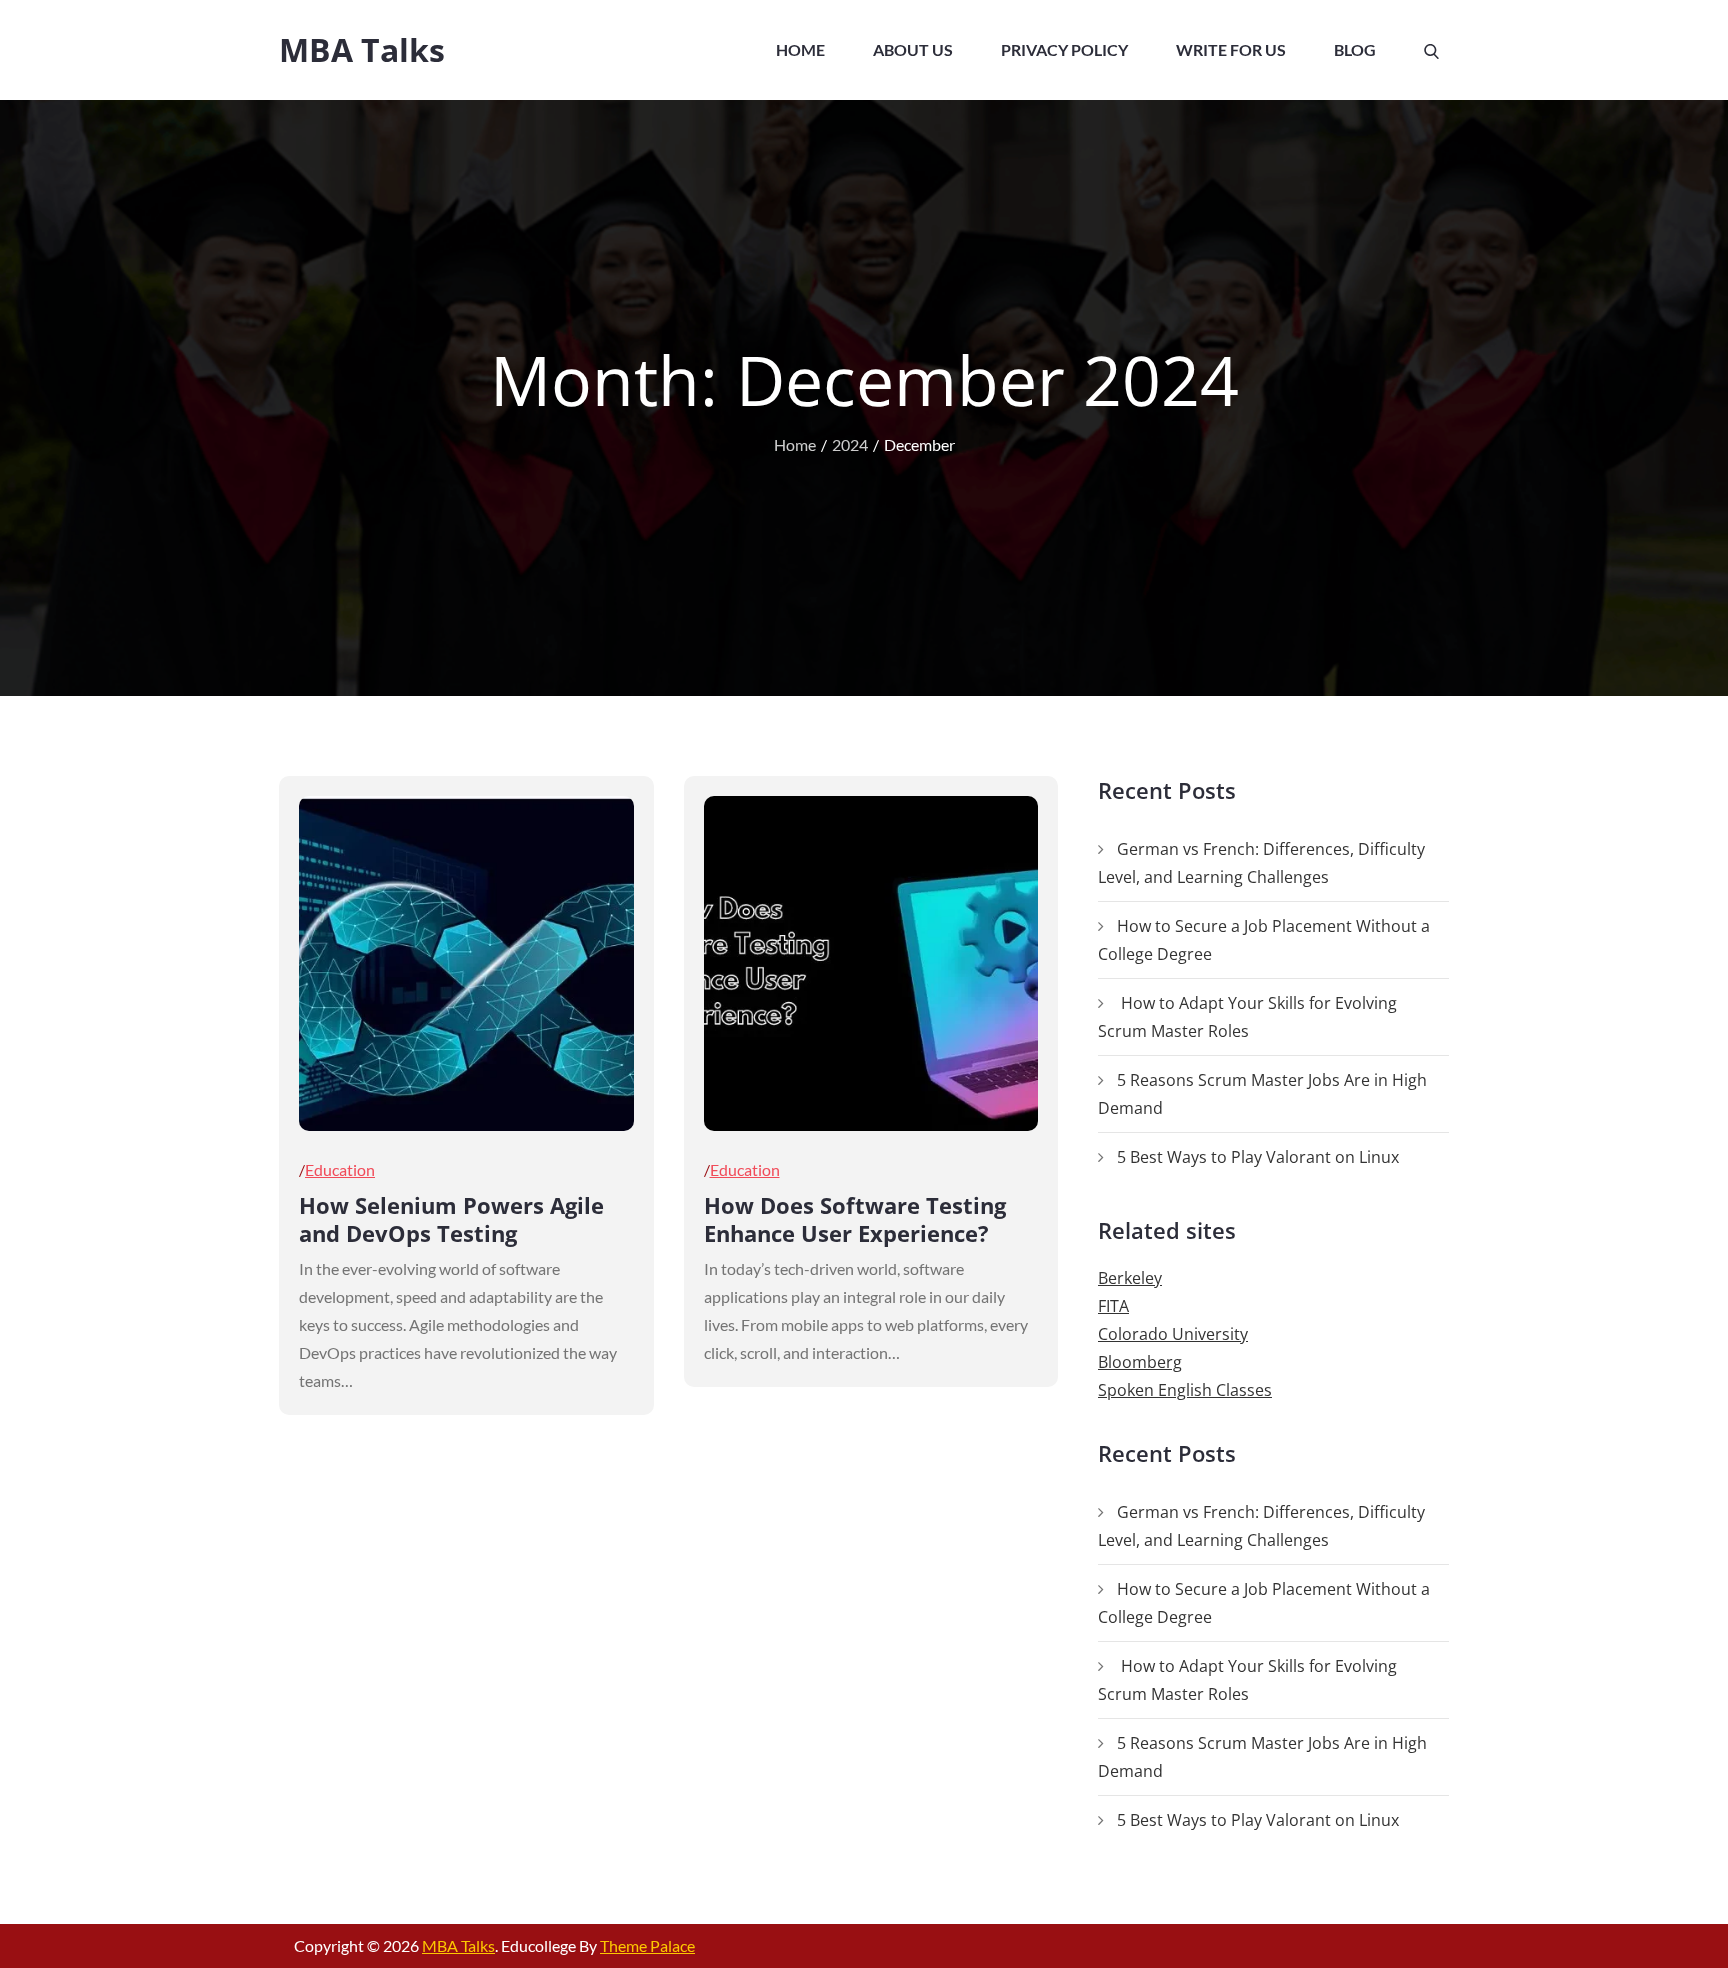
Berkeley (1130, 1278)
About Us (913, 49)
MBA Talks (362, 49)
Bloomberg (1140, 1362)
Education (340, 1169)
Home (800, 49)
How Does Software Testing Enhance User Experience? (855, 1219)
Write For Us (1231, 49)
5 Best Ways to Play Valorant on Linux (1258, 1157)
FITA (1113, 1306)
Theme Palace (647, 1945)
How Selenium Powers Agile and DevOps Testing (451, 1219)
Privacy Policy (1064, 49)
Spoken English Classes (1185, 1390)
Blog (1355, 49)
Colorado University (1173, 1334)
